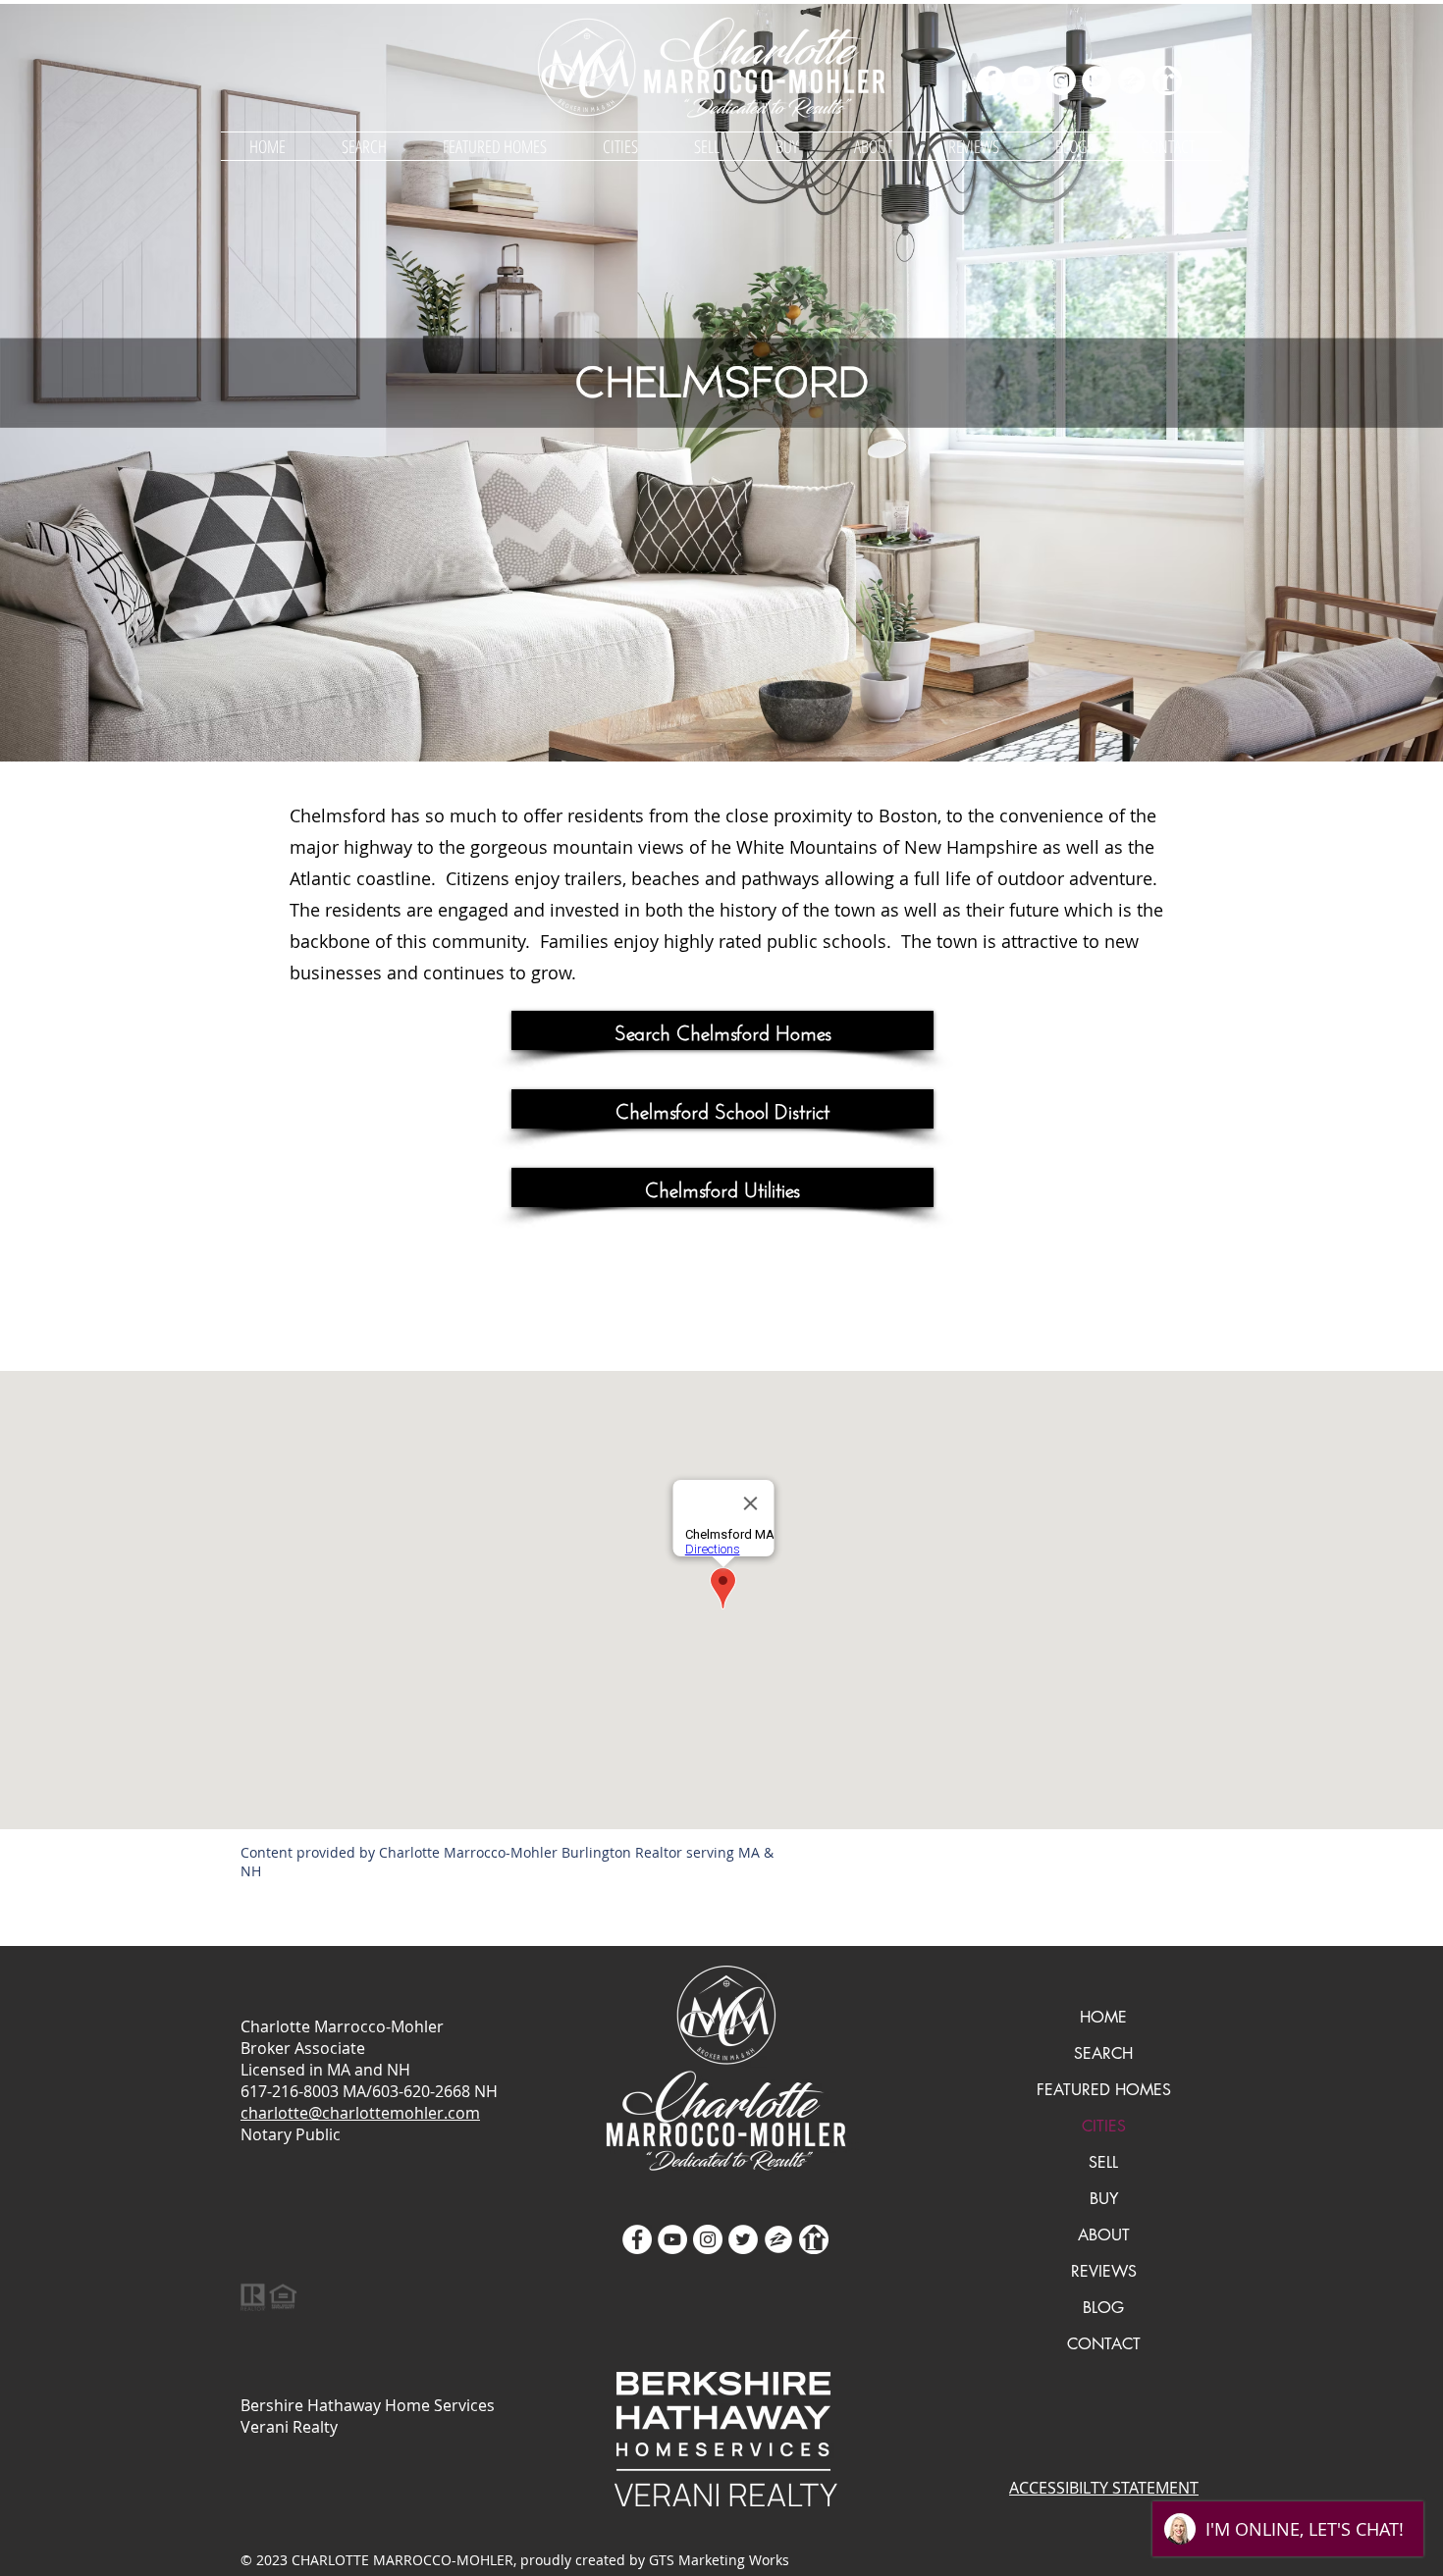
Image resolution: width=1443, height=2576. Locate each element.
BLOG (1103, 2308)
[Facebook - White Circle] (990, 80)
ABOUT (1104, 2235)
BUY (1104, 2199)
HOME (1103, 2017)
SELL (1103, 2162)
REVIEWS (1104, 2271)
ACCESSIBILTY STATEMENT (1104, 2488)
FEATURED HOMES (1104, 2090)
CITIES (1104, 2126)
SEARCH (1103, 2053)
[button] (620, 146)
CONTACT (1104, 2344)
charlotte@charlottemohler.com (360, 2113)
